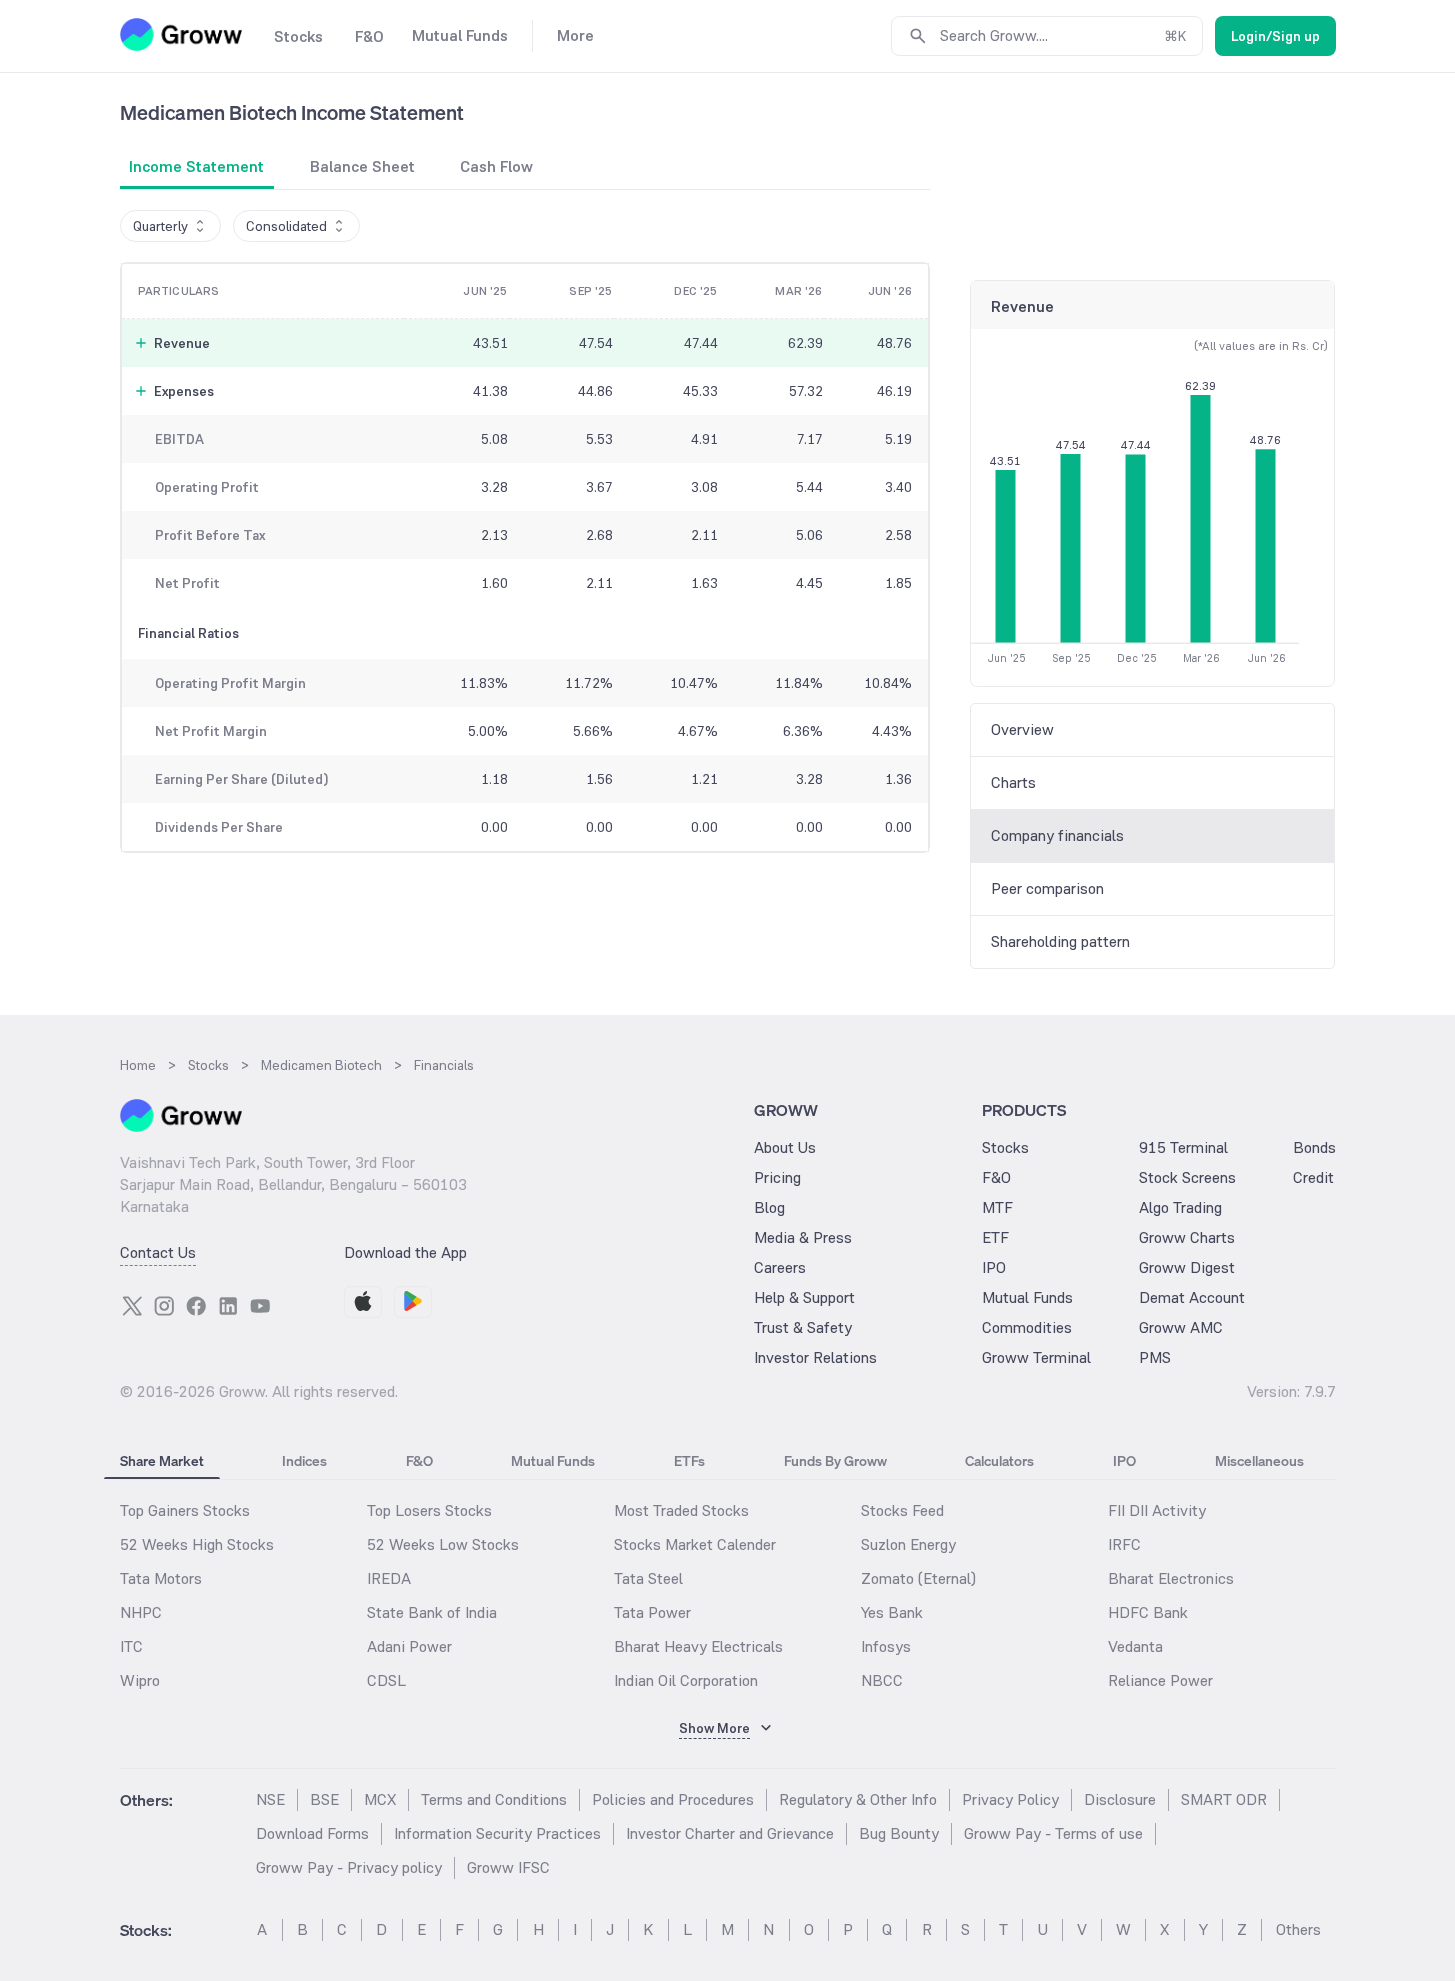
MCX (380, 1799)
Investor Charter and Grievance (730, 1833)
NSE (270, 1799)
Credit (1313, 1177)
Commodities (1027, 1327)
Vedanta (1135, 1646)
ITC (131, 1646)
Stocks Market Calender (695, 1544)
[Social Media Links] (132, 1306)
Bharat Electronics (1171, 1578)
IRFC (1124, 1544)
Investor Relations (815, 1357)
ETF (995, 1237)
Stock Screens (1187, 1177)
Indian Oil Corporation (686, 1680)
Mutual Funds (1027, 1297)
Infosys (886, 1646)
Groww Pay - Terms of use (1053, 1833)
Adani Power (409, 1646)
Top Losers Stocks (429, 1510)
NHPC (141, 1612)
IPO (994, 1267)
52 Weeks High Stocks (197, 1544)
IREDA (389, 1578)
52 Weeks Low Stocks (443, 1544)
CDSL (386, 1680)
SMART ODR (1224, 1799)
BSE (324, 1799)
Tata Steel (648, 1578)
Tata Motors (161, 1578)
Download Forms (312, 1833)
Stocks (1005, 1147)
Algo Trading (1180, 1207)
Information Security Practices (497, 1833)
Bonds (1314, 1147)
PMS (1155, 1357)
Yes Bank (892, 1612)
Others (1298, 1929)
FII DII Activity (1157, 1510)
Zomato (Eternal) (918, 1578)
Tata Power (652, 1612)
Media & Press (803, 1237)
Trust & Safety (803, 1327)
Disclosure (1120, 1799)
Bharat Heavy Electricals (698, 1646)
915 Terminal (1183, 1147)
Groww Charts (1187, 1237)
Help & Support (804, 1297)
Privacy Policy (1010, 1799)
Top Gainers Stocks (185, 1510)
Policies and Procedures (673, 1799)
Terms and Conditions (494, 1799)
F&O (996, 1177)
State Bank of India (432, 1612)
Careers (780, 1267)
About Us (785, 1147)
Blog (769, 1207)
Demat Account (1192, 1297)
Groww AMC (1181, 1327)
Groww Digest (1187, 1267)
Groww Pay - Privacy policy (349, 1867)
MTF (997, 1207)
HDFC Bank (1148, 1612)
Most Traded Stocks (681, 1510)
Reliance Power (1160, 1680)
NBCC (882, 1680)
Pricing (777, 1177)
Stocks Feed (902, 1510)
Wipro (140, 1680)
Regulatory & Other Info (858, 1799)
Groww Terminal (1036, 1357)
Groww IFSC (508, 1867)
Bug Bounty (899, 1833)
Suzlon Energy (908, 1544)
